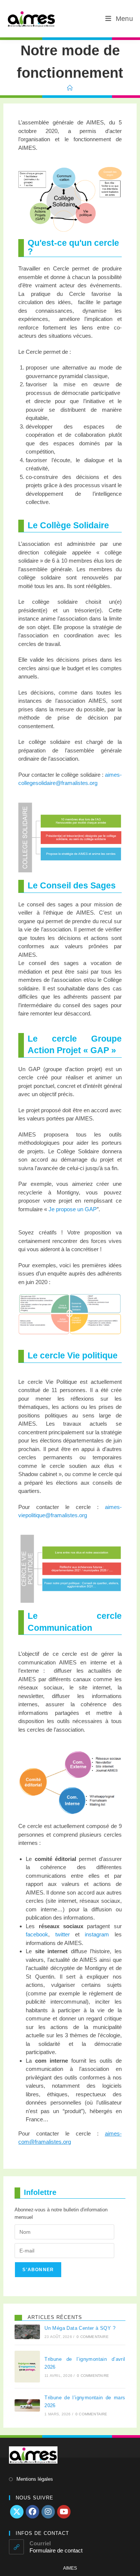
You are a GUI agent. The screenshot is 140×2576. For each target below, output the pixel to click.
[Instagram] (48, 2512)
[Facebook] (32, 2512)
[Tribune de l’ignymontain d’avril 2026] (27, 2367)
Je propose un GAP (73, 1209)
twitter (63, 1934)
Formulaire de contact (56, 2550)
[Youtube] (64, 2512)
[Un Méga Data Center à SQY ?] (27, 2332)
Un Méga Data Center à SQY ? (80, 2328)
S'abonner (38, 2270)
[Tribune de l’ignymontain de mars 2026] (27, 2405)
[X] (17, 2512)
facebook (37, 1934)
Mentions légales (35, 2479)
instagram (97, 1934)
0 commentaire (93, 2337)
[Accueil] (70, 88)
